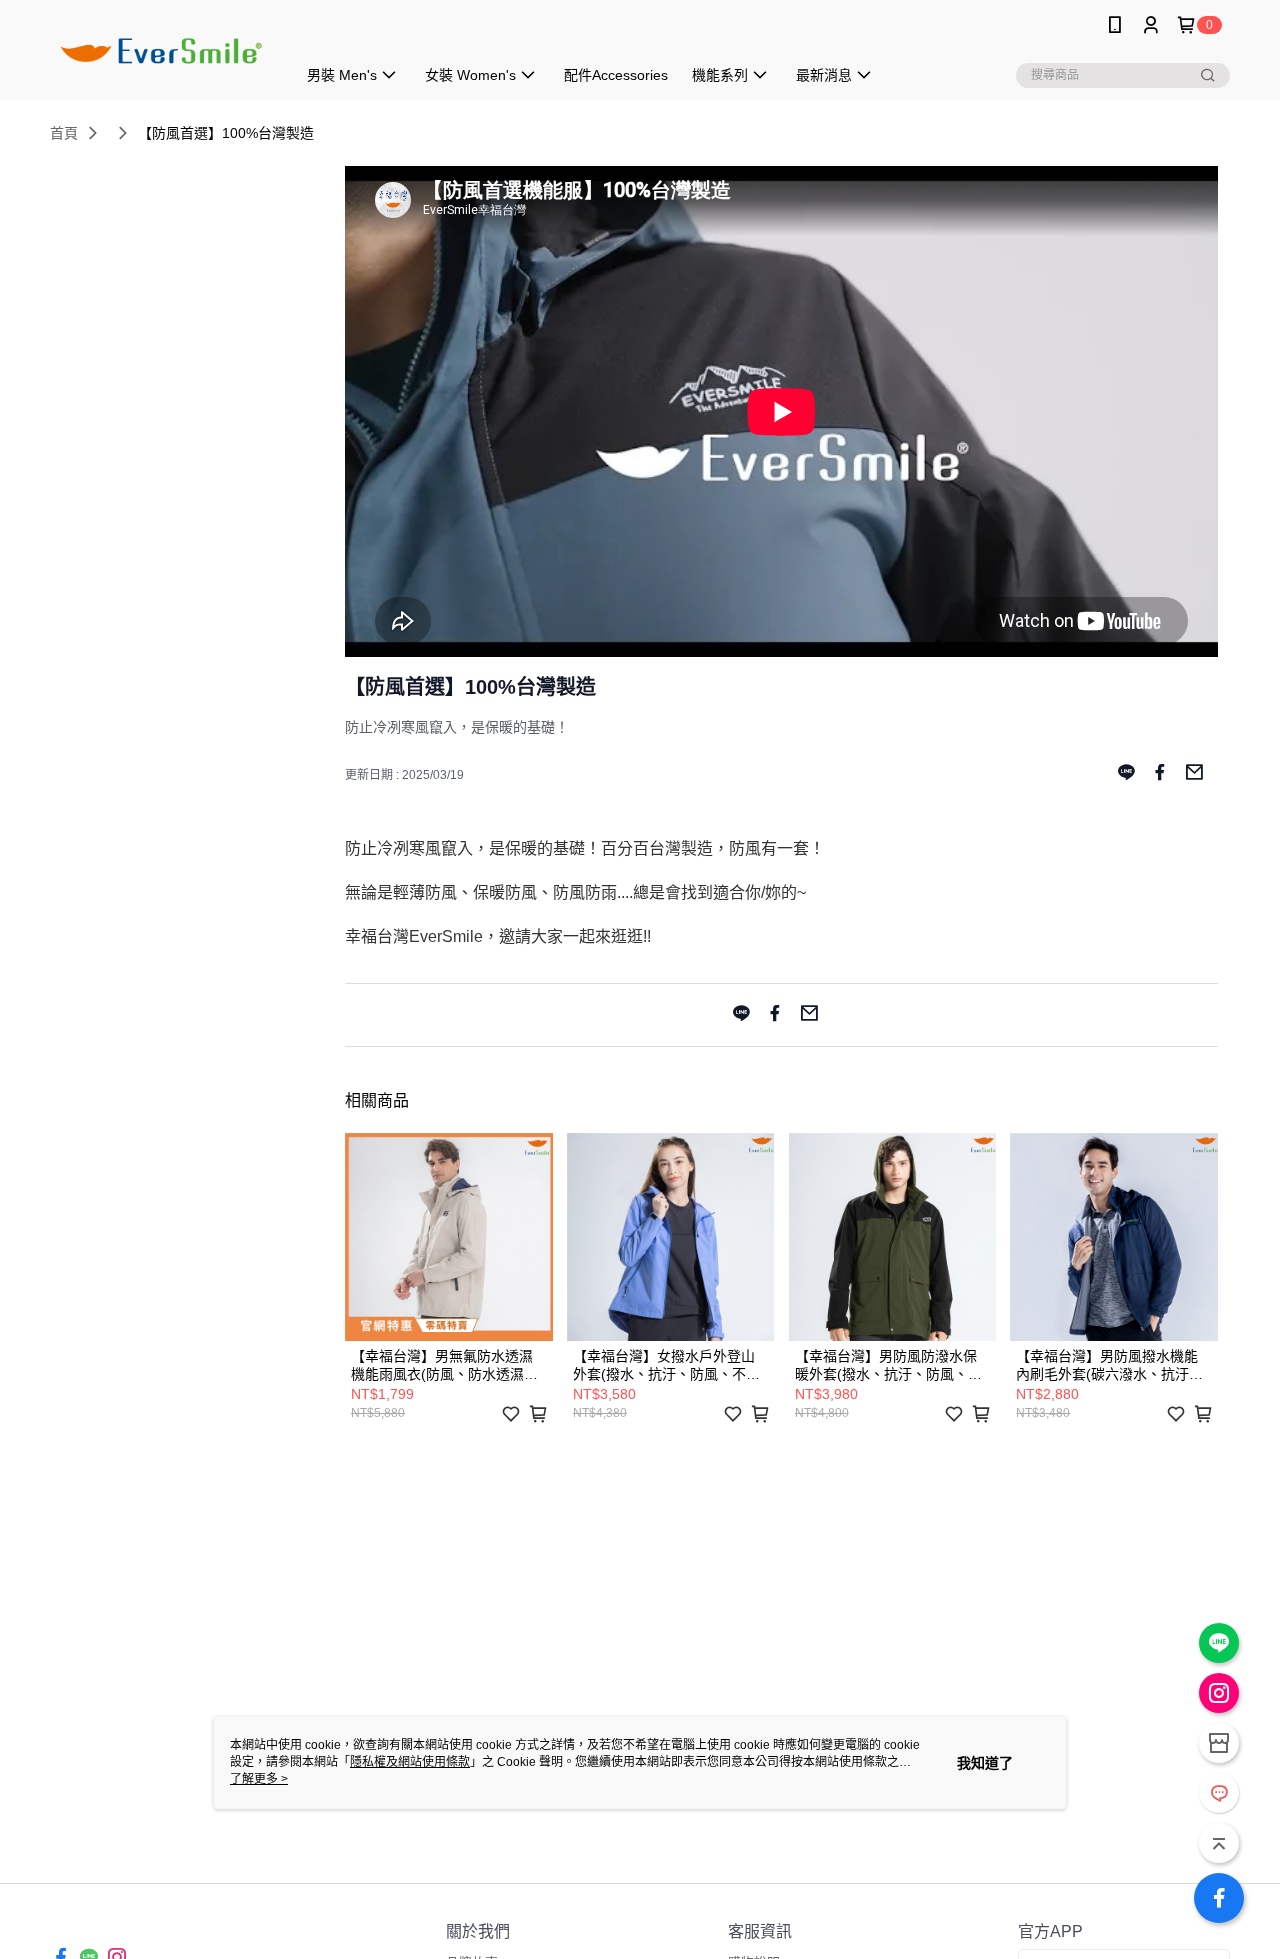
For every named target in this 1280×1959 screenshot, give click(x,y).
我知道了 (985, 1763)
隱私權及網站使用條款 (410, 1762)
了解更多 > (259, 1779)
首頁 (64, 133)
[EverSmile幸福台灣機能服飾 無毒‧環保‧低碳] (161, 52)
